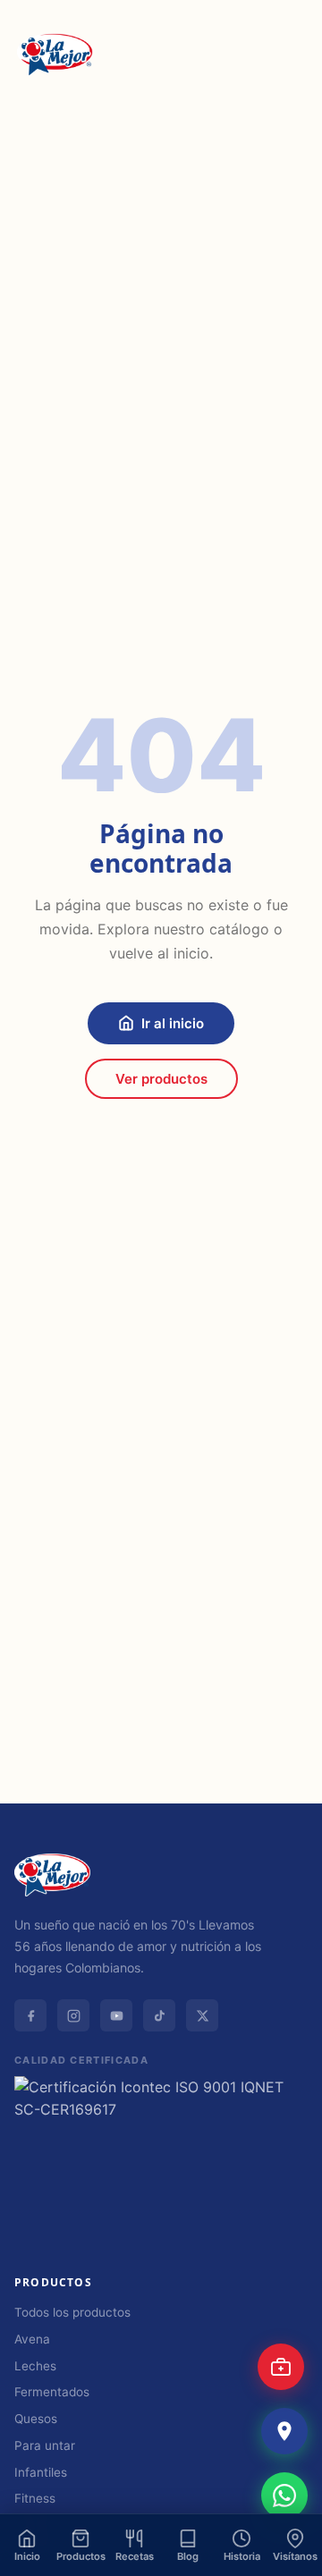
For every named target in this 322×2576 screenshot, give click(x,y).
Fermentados (52, 2392)
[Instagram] (73, 2015)
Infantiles (41, 2472)
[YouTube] (116, 2015)
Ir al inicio (173, 1023)
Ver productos (161, 1079)
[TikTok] (159, 2015)
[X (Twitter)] (202, 2015)
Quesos (36, 2419)
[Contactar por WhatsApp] (284, 2496)
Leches (35, 2366)
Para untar (45, 2445)
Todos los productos (72, 2312)
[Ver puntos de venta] (284, 2431)
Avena (32, 2339)
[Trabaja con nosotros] (281, 2367)
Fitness (35, 2498)
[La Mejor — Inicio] (55, 55)
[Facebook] (30, 2015)
